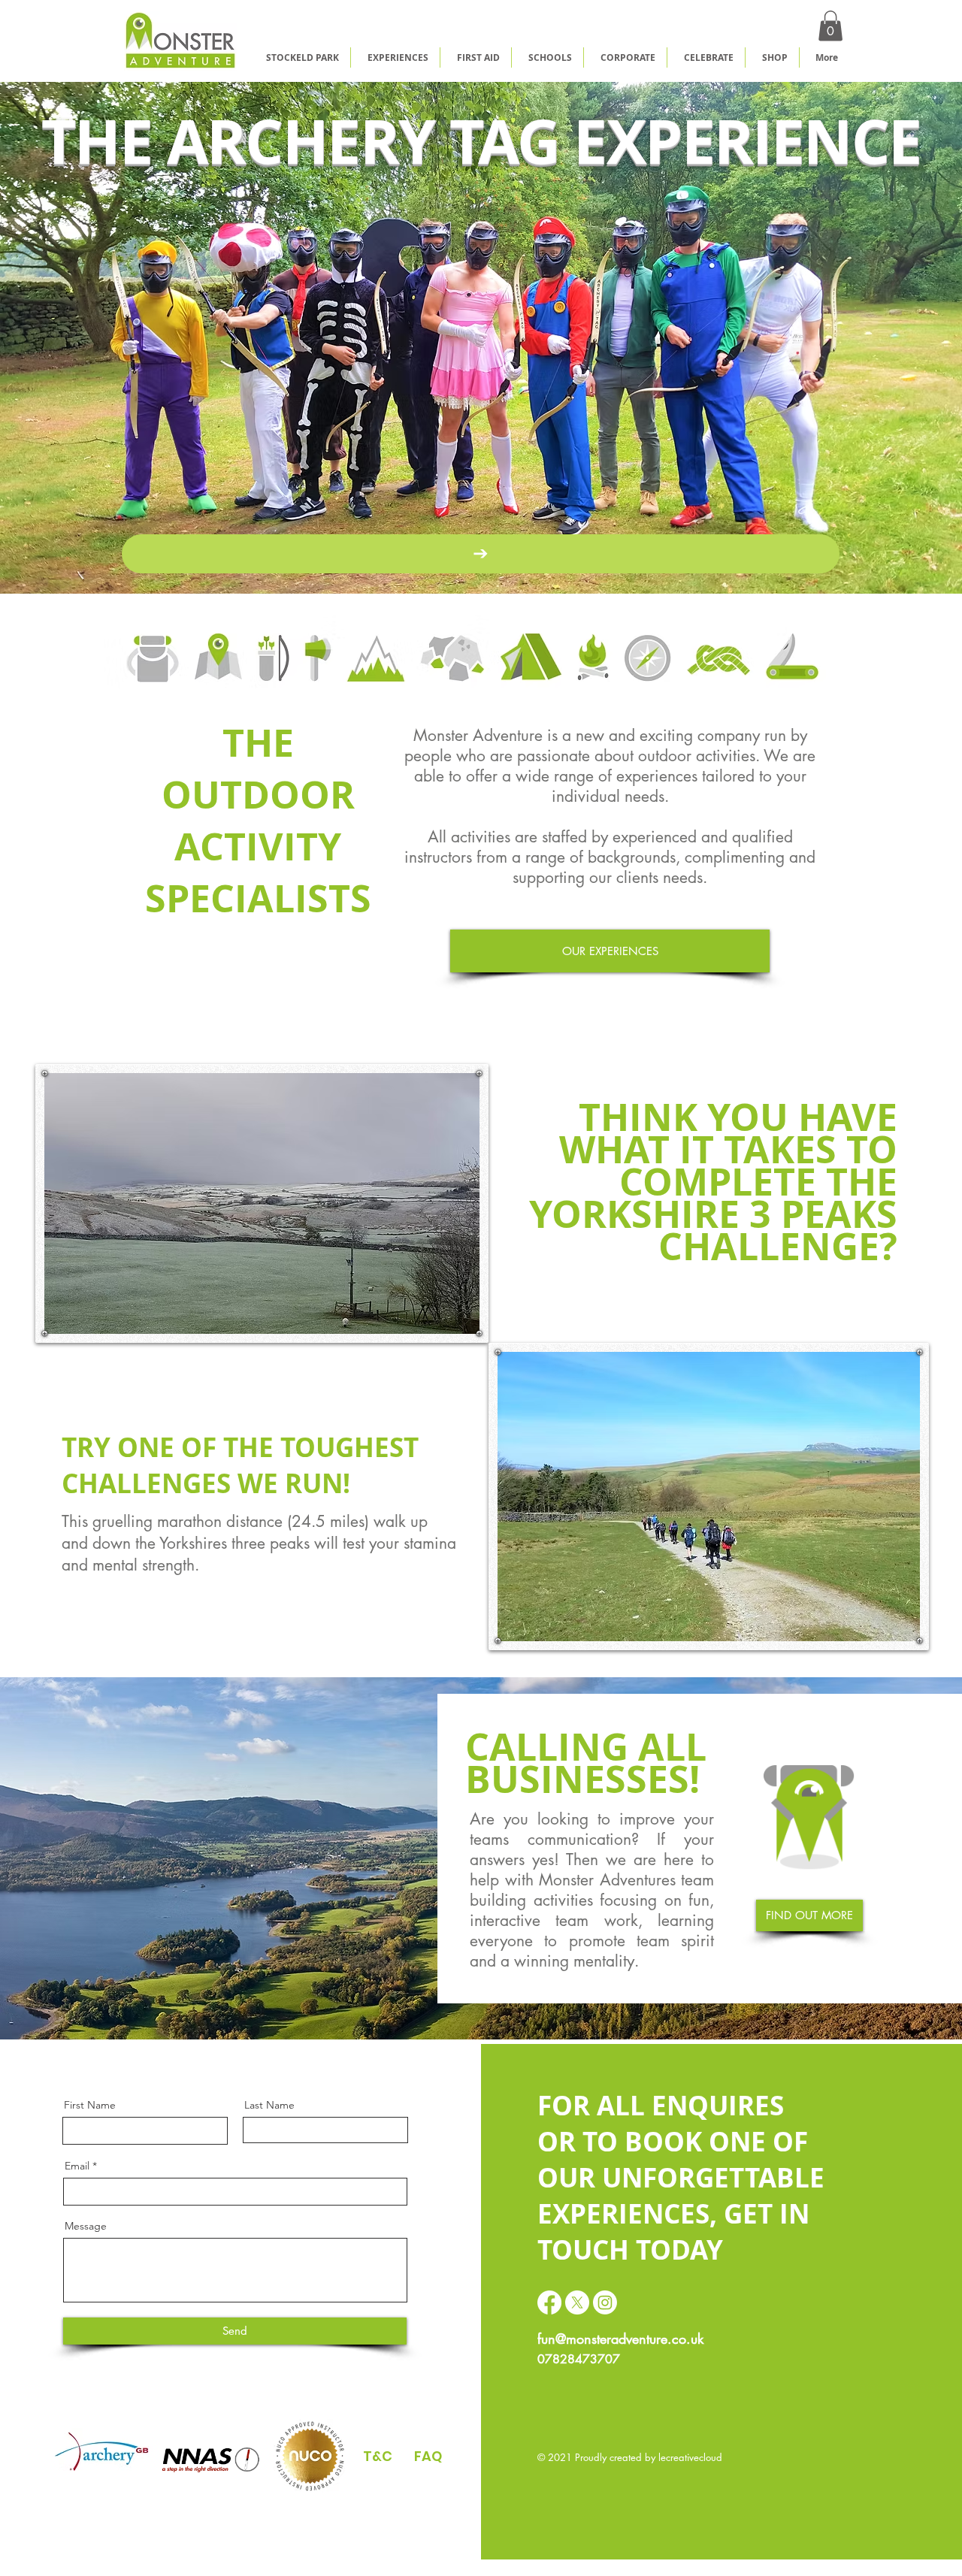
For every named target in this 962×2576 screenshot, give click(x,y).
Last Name (269, 2105)
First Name (90, 2105)
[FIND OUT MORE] (481, 554)
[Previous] (82, 337)
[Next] (880, 337)
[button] (830, 26)
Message (86, 2226)
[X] (577, 2302)
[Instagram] (605, 2302)
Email (77, 2166)
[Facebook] (549, 2302)
